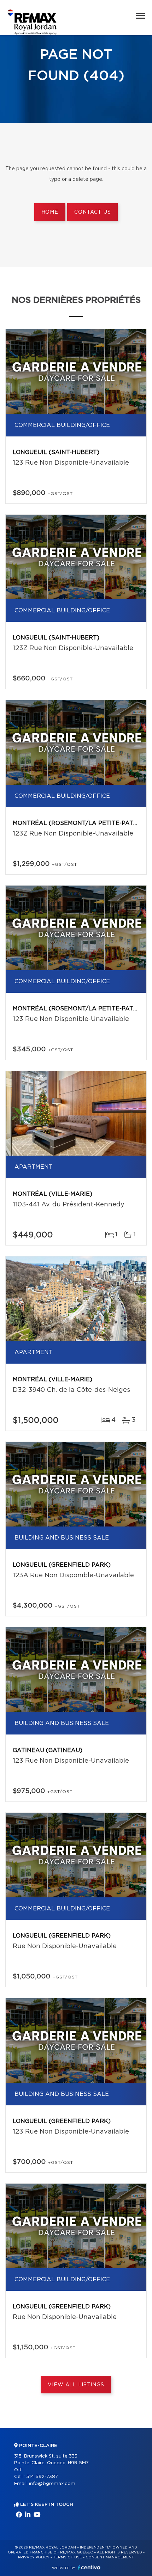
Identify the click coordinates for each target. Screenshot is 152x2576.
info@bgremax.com (52, 2484)
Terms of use (68, 2557)
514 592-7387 (42, 2477)
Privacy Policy (34, 2557)
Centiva (89, 2567)
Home (50, 212)
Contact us (92, 212)
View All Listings (76, 2385)
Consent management (110, 2557)
